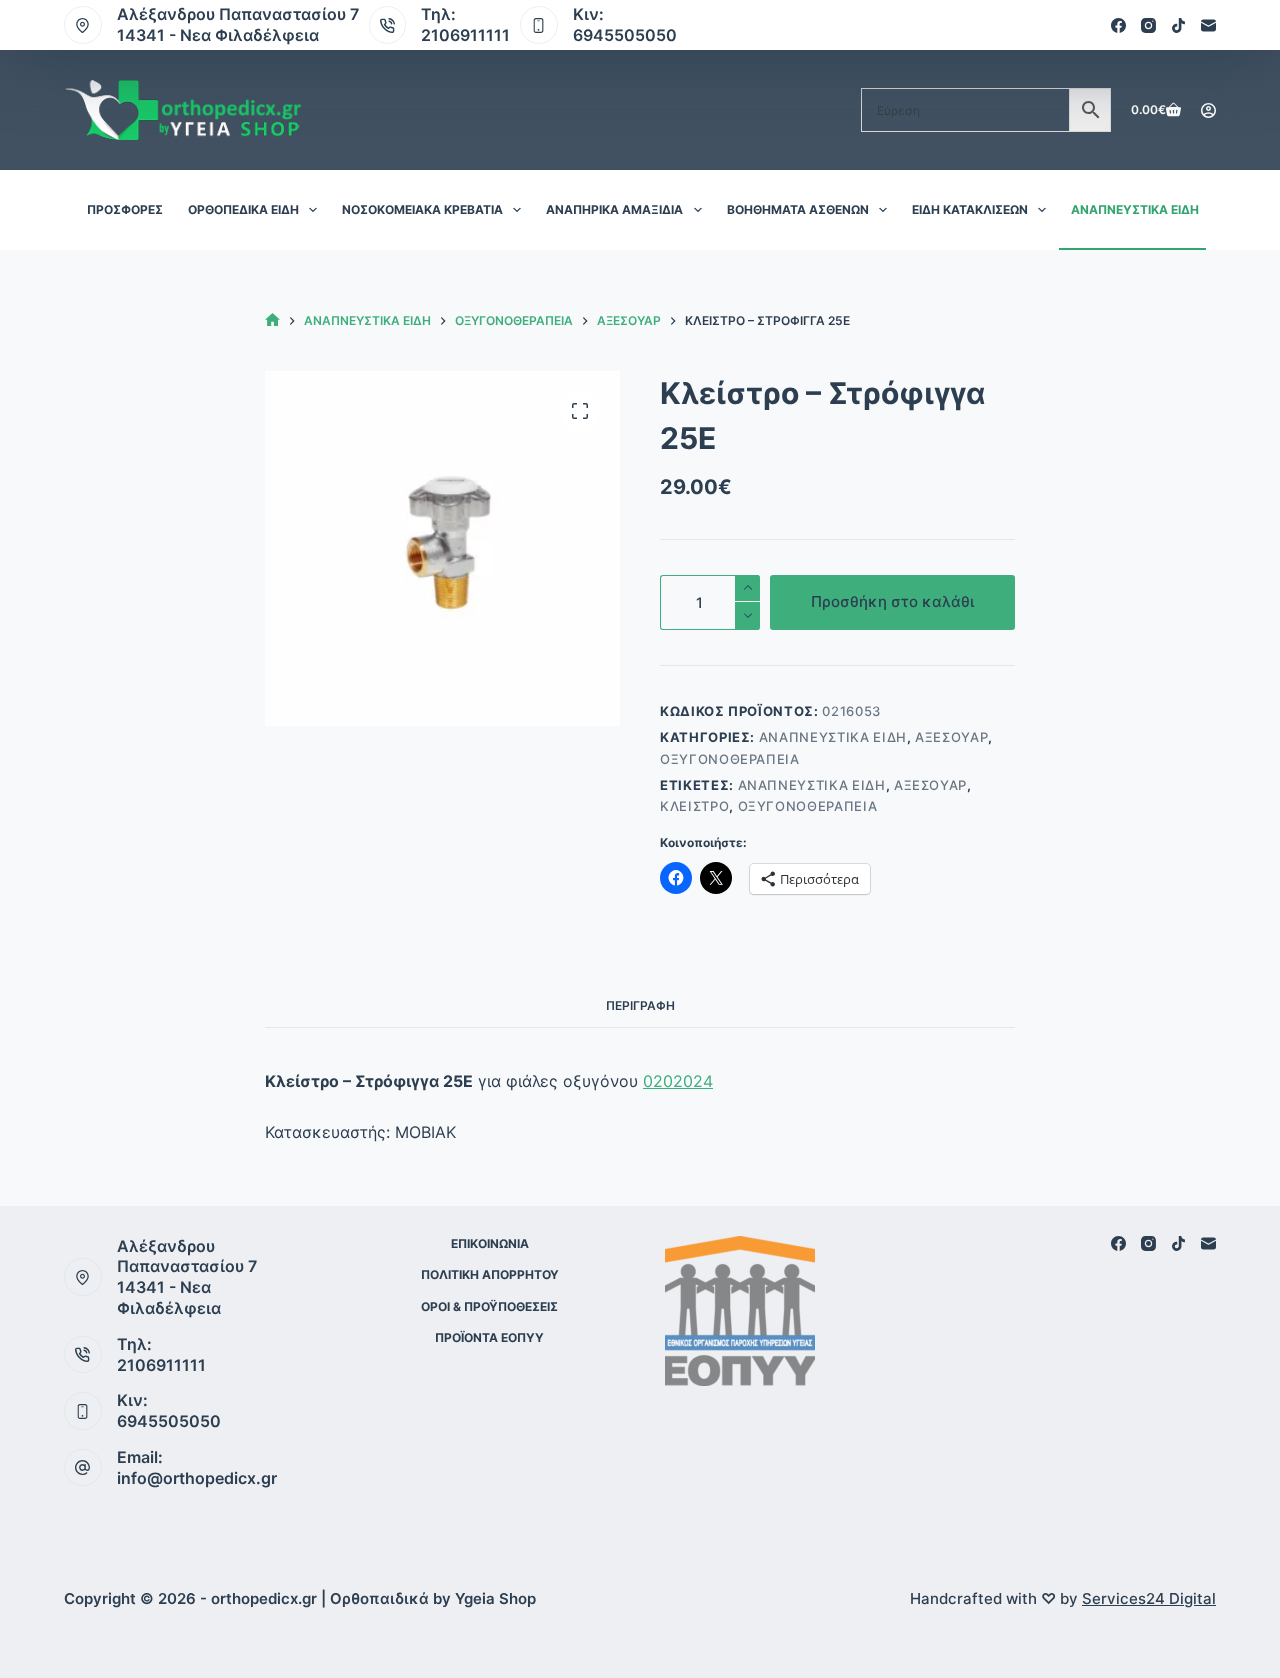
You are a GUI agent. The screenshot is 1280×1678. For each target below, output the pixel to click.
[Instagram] (1148, 25)
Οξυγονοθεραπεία (730, 759)
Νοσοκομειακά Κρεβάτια (422, 209)
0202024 (678, 1081)
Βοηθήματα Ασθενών (798, 209)
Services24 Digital (1149, 1598)
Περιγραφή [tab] (640, 1005)
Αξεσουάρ (951, 737)
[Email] (1208, 25)
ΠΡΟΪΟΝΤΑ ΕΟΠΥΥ (489, 1337)
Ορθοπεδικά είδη (243, 209)
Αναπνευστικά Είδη (1135, 209)
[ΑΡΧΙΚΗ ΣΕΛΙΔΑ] (272, 320)
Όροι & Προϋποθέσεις (489, 1306)
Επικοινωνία (490, 1243)
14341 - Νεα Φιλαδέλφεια (218, 35)
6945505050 (625, 35)
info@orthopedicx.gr (197, 1478)
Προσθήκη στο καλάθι (892, 601)
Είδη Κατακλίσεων (970, 209)
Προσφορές (125, 209)
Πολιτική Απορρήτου (490, 1274)
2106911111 (465, 35)
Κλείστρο (694, 806)
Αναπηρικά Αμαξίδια (614, 209)
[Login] (1208, 110)
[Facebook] (1118, 25)
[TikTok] (1178, 25)
